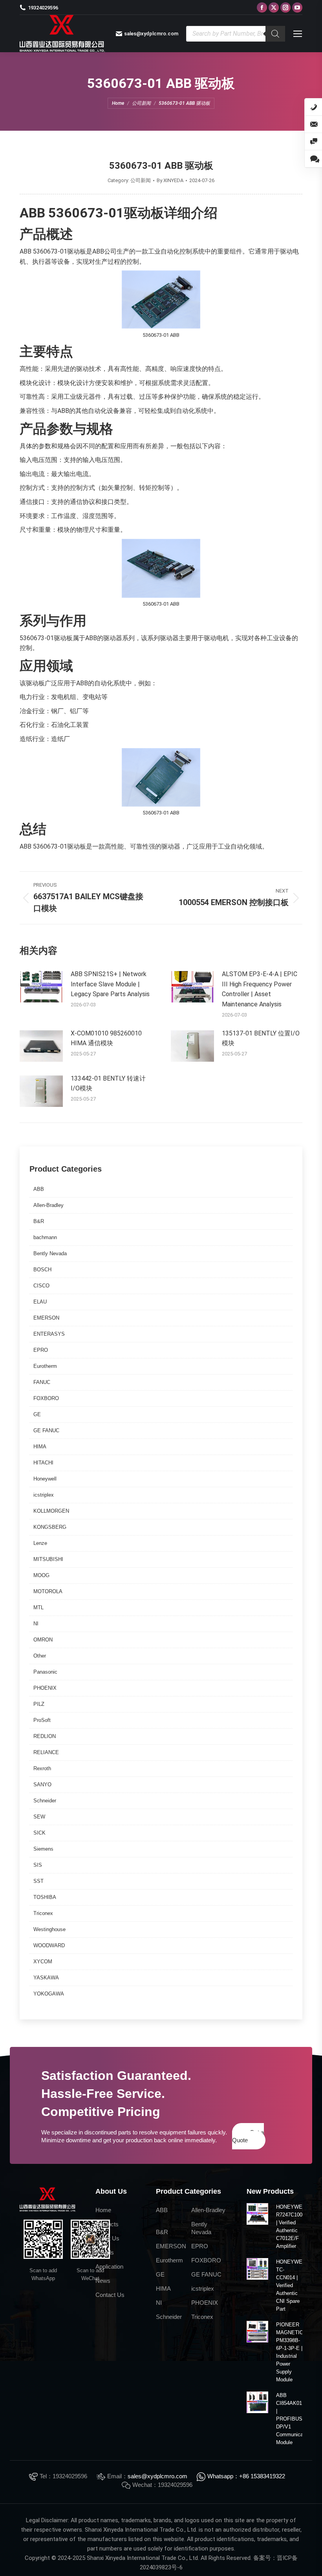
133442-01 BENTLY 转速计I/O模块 (108, 1084)
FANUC (42, 1382)
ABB (39, 1189)
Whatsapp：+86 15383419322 (246, 2476)
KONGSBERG (50, 1527)
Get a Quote (248, 2136)
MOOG (41, 1575)
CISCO (41, 1286)
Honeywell (45, 1479)
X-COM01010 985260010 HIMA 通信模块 (106, 1038)
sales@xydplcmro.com (157, 2476)
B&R (39, 1221)
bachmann (45, 1237)
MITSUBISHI (48, 1559)
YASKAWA (46, 1978)
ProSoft (42, 1720)
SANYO (42, 1785)
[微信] (313, 142)
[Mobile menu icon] (298, 34)
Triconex (43, 1913)
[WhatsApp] (313, 159)
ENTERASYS (49, 1334)
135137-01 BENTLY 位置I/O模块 (261, 1038)
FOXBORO (46, 1398)
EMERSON (46, 1318)
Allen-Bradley (48, 1205)
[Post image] (41, 987)
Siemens (43, 1849)
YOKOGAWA (49, 1994)
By (170, 180)
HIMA (40, 1447)
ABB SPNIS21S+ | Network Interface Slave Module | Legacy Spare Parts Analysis (110, 984)
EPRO (41, 1350)
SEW (39, 1817)
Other (40, 1656)
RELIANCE (46, 1752)
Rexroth (42, 1768)
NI (36, 1624)
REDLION (45, 1736)
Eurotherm (45, 1366)
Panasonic (45, 1672)
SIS (38, 1865)
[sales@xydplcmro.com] (313, 124)
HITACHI (43, 1463)
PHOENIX (45, 1688)
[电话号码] (313, 107)
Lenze (40, 1543)
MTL (38, 1607)
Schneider (45, 1801)
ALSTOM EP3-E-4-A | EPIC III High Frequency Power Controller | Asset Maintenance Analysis (260, 989)
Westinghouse (49, 1929)
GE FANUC (46, 1430)
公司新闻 (141, 180)
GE (37, 1414)
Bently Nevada (50, 1253)
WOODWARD (49, 1945)
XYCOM (43, 1962)
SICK (39, 1833)
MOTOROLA (48, 1591)
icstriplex (44, 1495)
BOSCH (42, 1270)
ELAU (40, 1302)
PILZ (39, 1704)
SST (38, 1881)
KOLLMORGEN (51, 1511)
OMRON (43, 1640)
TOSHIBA (45, 1897)
